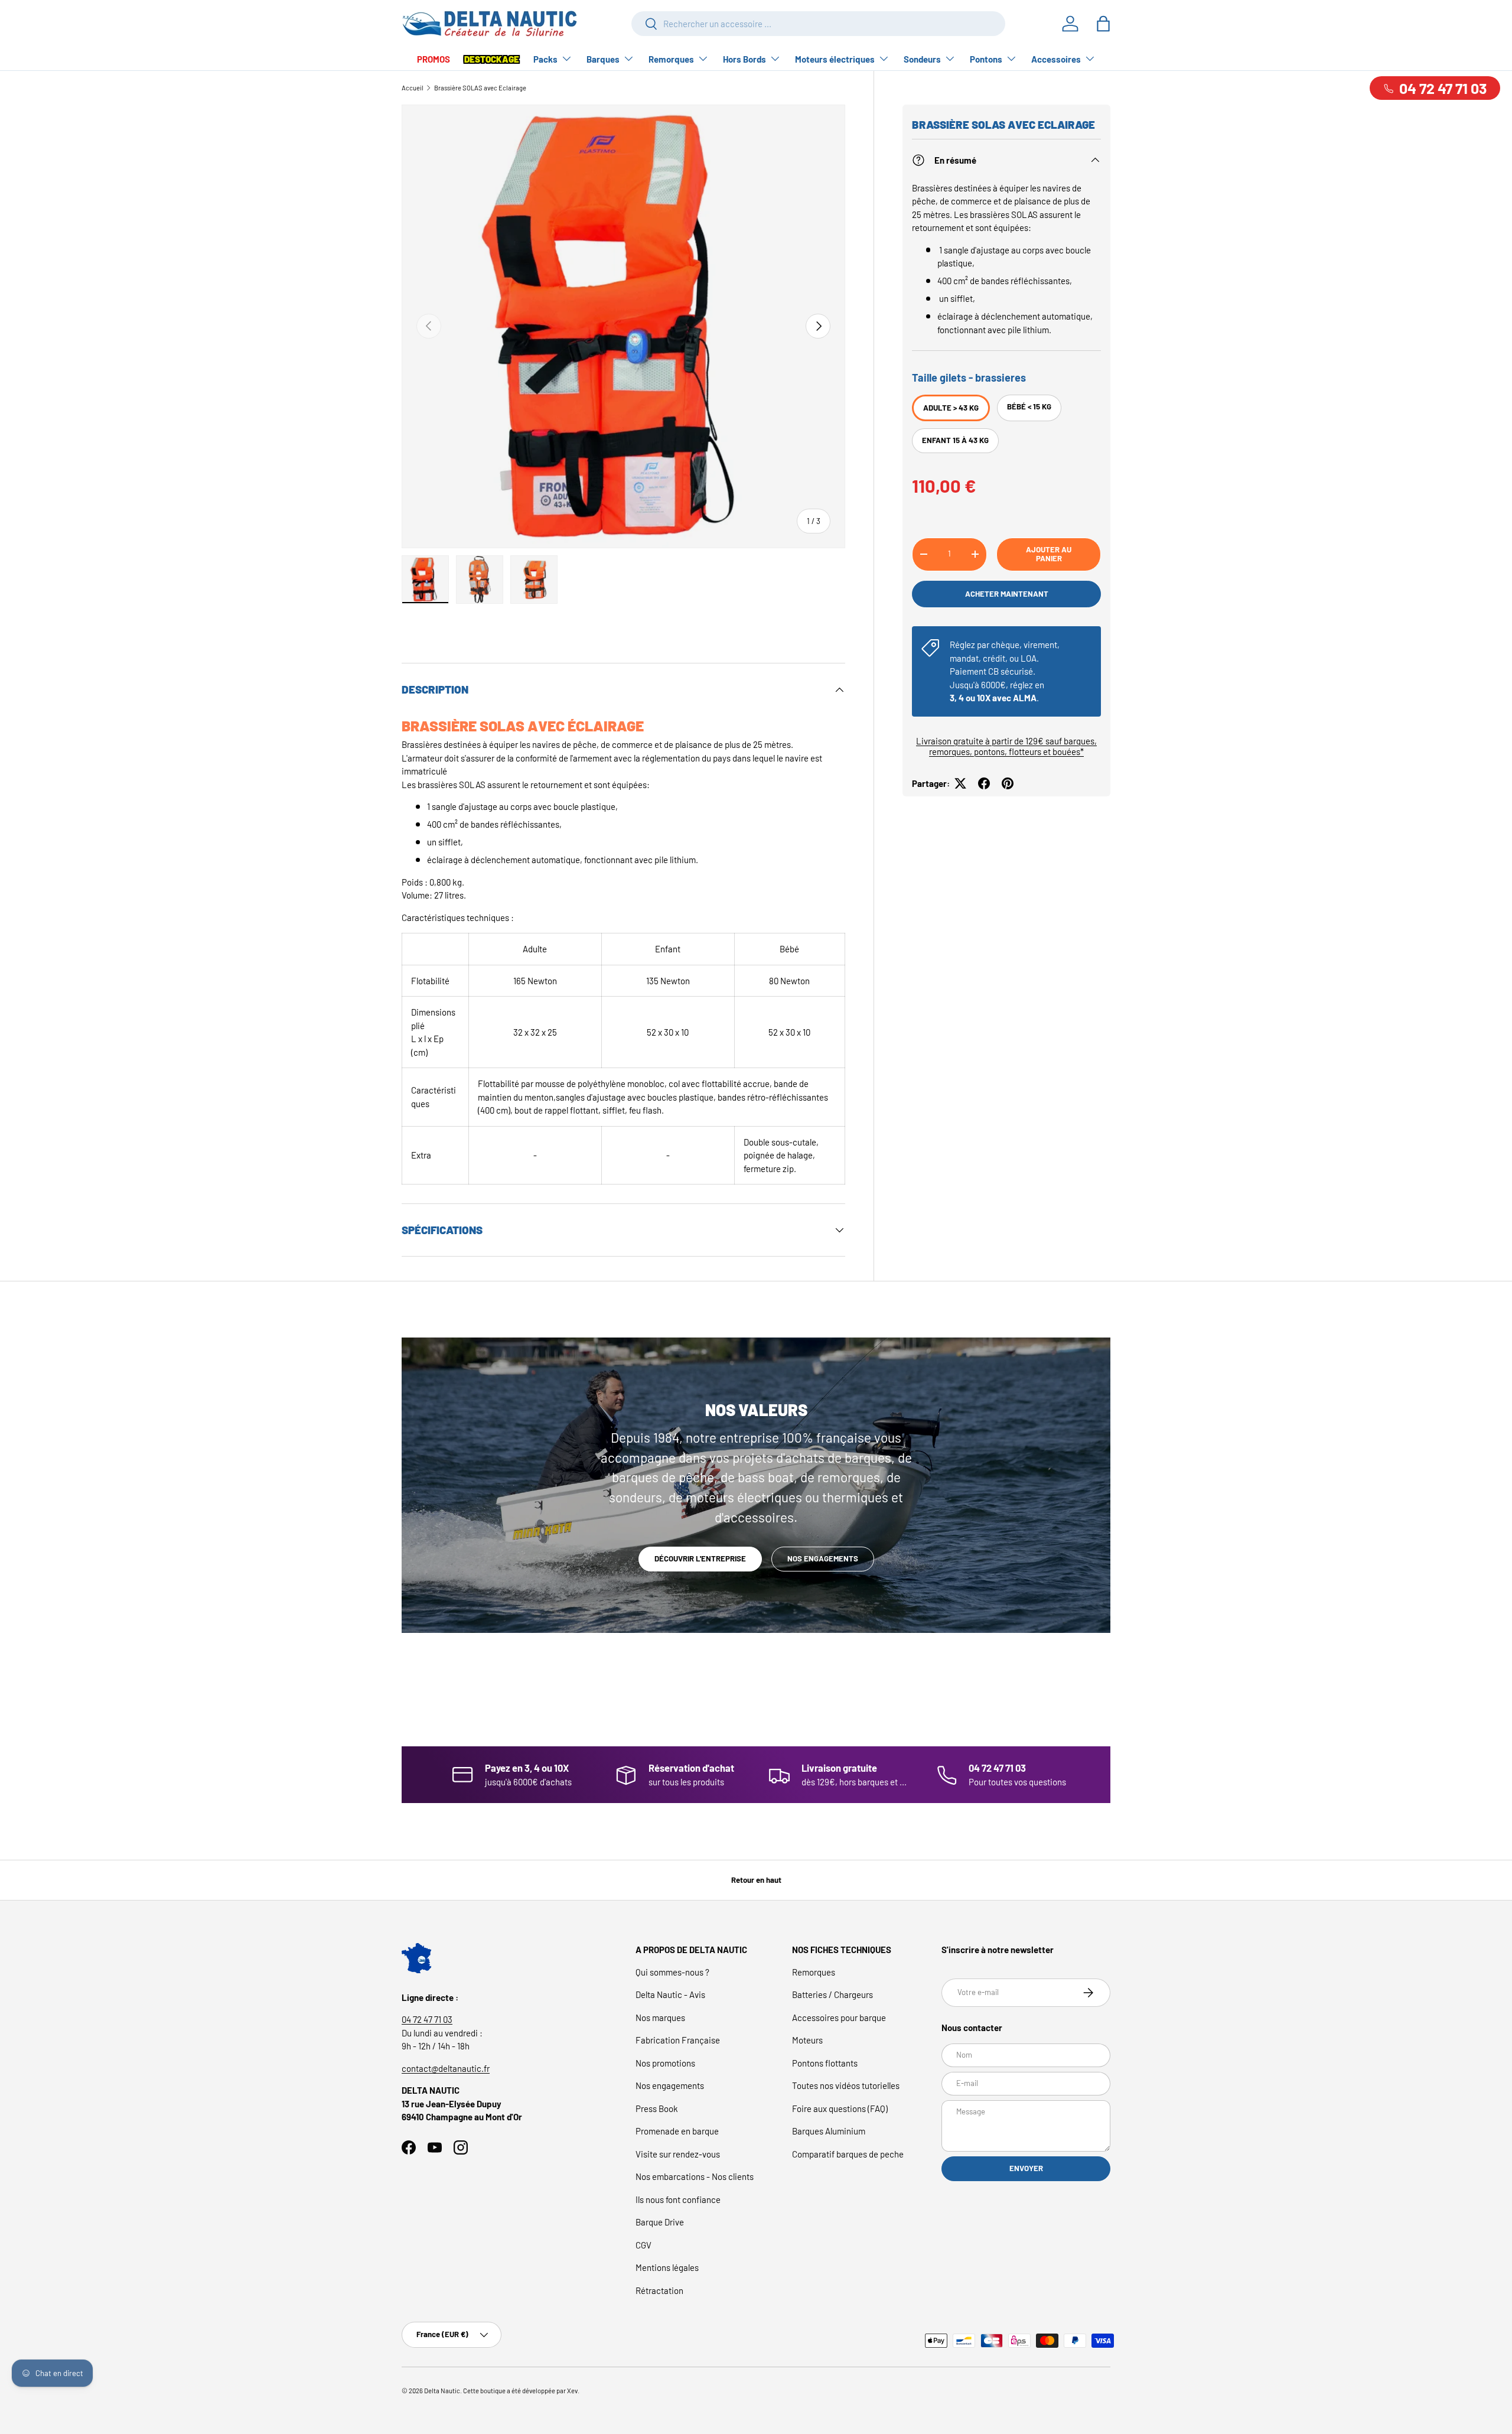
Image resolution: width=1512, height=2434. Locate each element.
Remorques (671, 59)
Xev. (573, 2391)
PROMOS (434, 59)
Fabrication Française (678, 2040)
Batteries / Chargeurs (832, 1994)
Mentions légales (667, 2267)
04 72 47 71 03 (427, 2019)
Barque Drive (660, 2222)
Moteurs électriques (835, 59)
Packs (545, 59)
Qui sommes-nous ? (672, 1972)
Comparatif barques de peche (848, 2154)
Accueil (413, 88)
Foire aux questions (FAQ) (840, 2108)
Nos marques (660, 2018)
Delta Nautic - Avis (670, 1994)
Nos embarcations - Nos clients (695, 2176)
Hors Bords (744, 59)
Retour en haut (756, 1880)
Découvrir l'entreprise (700, 1558)
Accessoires (1056, 59)
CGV (643, 2245)
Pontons (986, 59)
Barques (603, 59)
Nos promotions (665, 2063)
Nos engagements (823, 1558)
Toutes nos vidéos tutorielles (846, 2085)
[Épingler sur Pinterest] (1008, 783)
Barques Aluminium (829, 2131)
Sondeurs (922, 59)
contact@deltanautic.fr (446, 2068)
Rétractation (659, 2290)
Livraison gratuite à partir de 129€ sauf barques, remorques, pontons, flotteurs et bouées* (1006, 746)
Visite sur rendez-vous (678, 2154)
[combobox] (818, 24)
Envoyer (1026, 2168)
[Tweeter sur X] (960, 783)
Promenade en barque (677, 2131)
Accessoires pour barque (839, 2018)
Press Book (657, 2108)
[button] (1103, 24)
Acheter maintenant (1007, 594)
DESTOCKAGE (492, 59)
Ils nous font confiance (678, 2199)
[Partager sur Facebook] (984, 783)
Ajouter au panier (1049, 554)
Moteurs (807, 2040)
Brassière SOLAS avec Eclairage (480, 88)
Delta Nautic (442, 2391)
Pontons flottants (825, 2063)
